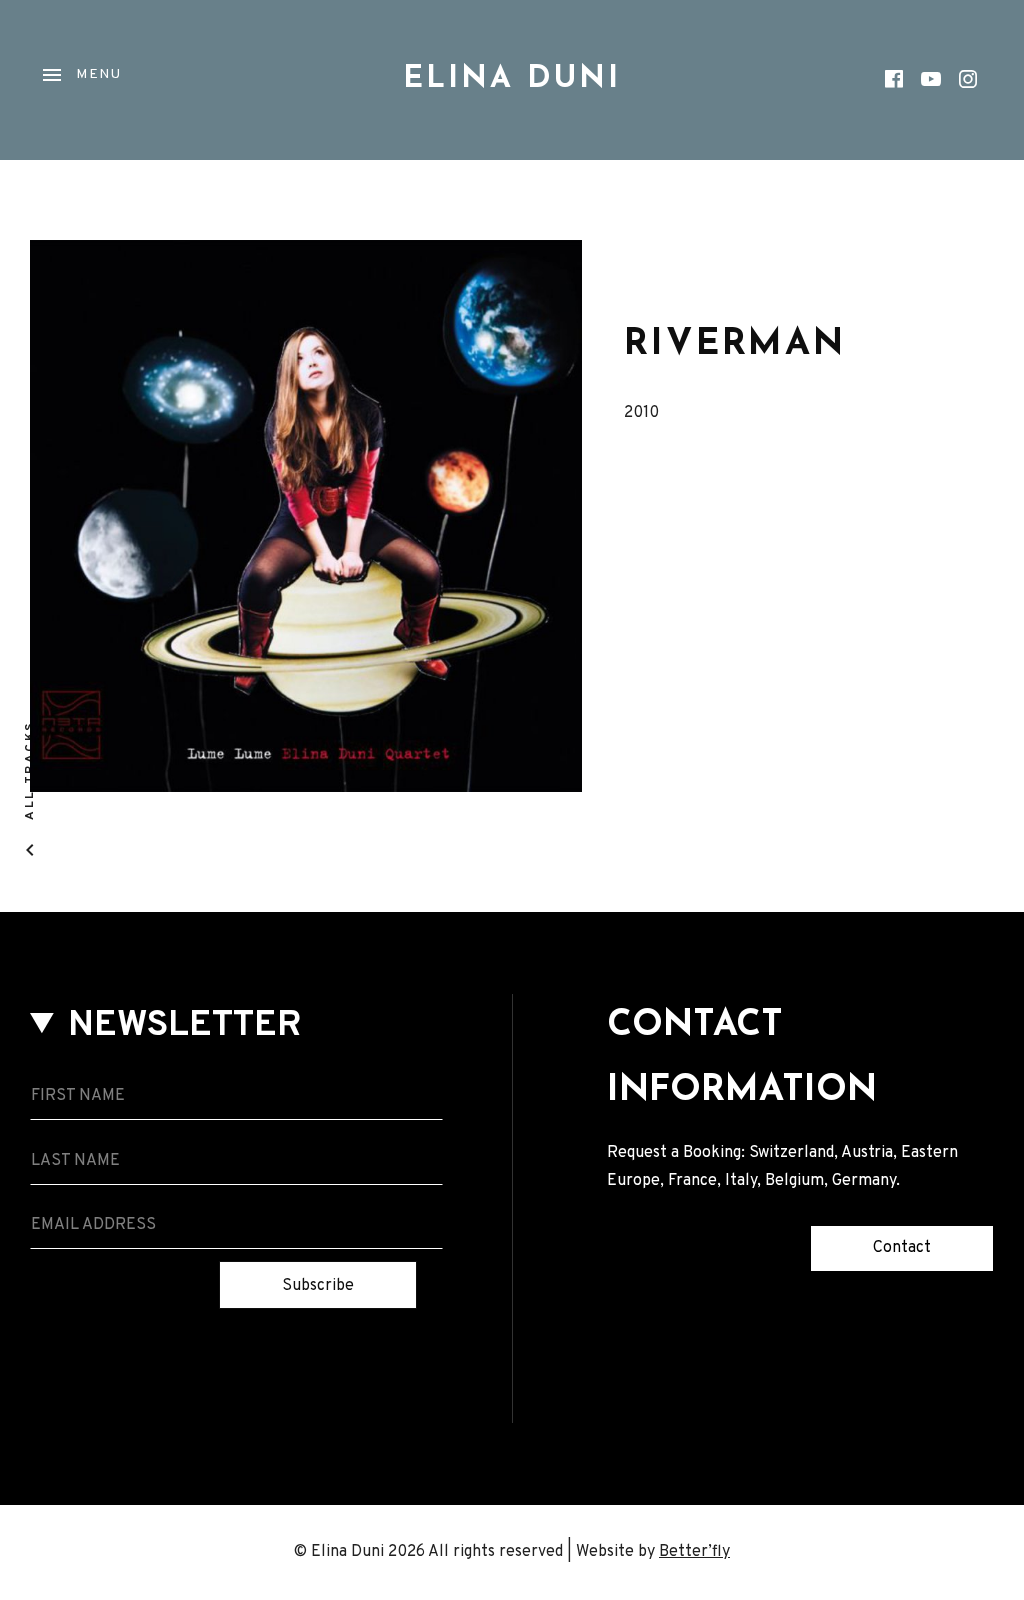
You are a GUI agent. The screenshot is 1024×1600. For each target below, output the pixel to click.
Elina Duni (512, 79)
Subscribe (318, 1286)
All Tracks (30, 770)
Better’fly (694, 1552)
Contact (902, 1248)
